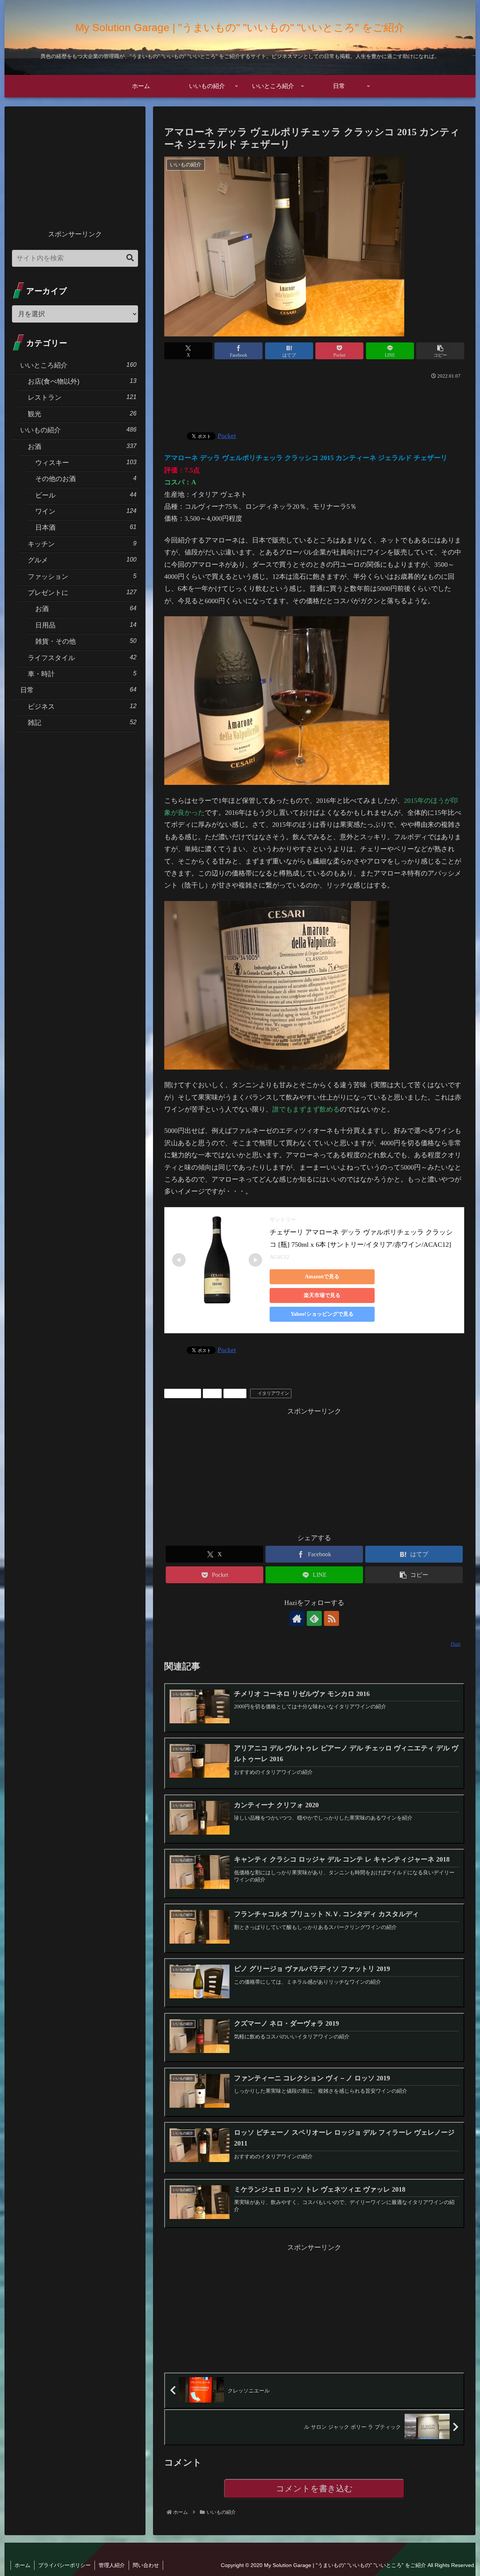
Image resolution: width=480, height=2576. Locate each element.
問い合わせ (146, 2565)
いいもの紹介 (185, 1393)
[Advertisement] (314, 402)
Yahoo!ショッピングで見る (322, 1314)
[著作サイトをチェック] (297, 1618)
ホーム (22, 2565)
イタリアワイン (273, 1393)
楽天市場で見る (322, 1295)
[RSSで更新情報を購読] (331, 1618)
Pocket (227, 436)
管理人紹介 (112, 2565)
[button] (440, 351)
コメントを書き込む (314, 2489)
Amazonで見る (322, 1277)
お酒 (215, 1393)
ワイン (237, 1393)
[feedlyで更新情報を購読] (314, 1618)
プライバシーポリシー (64, 2565)
